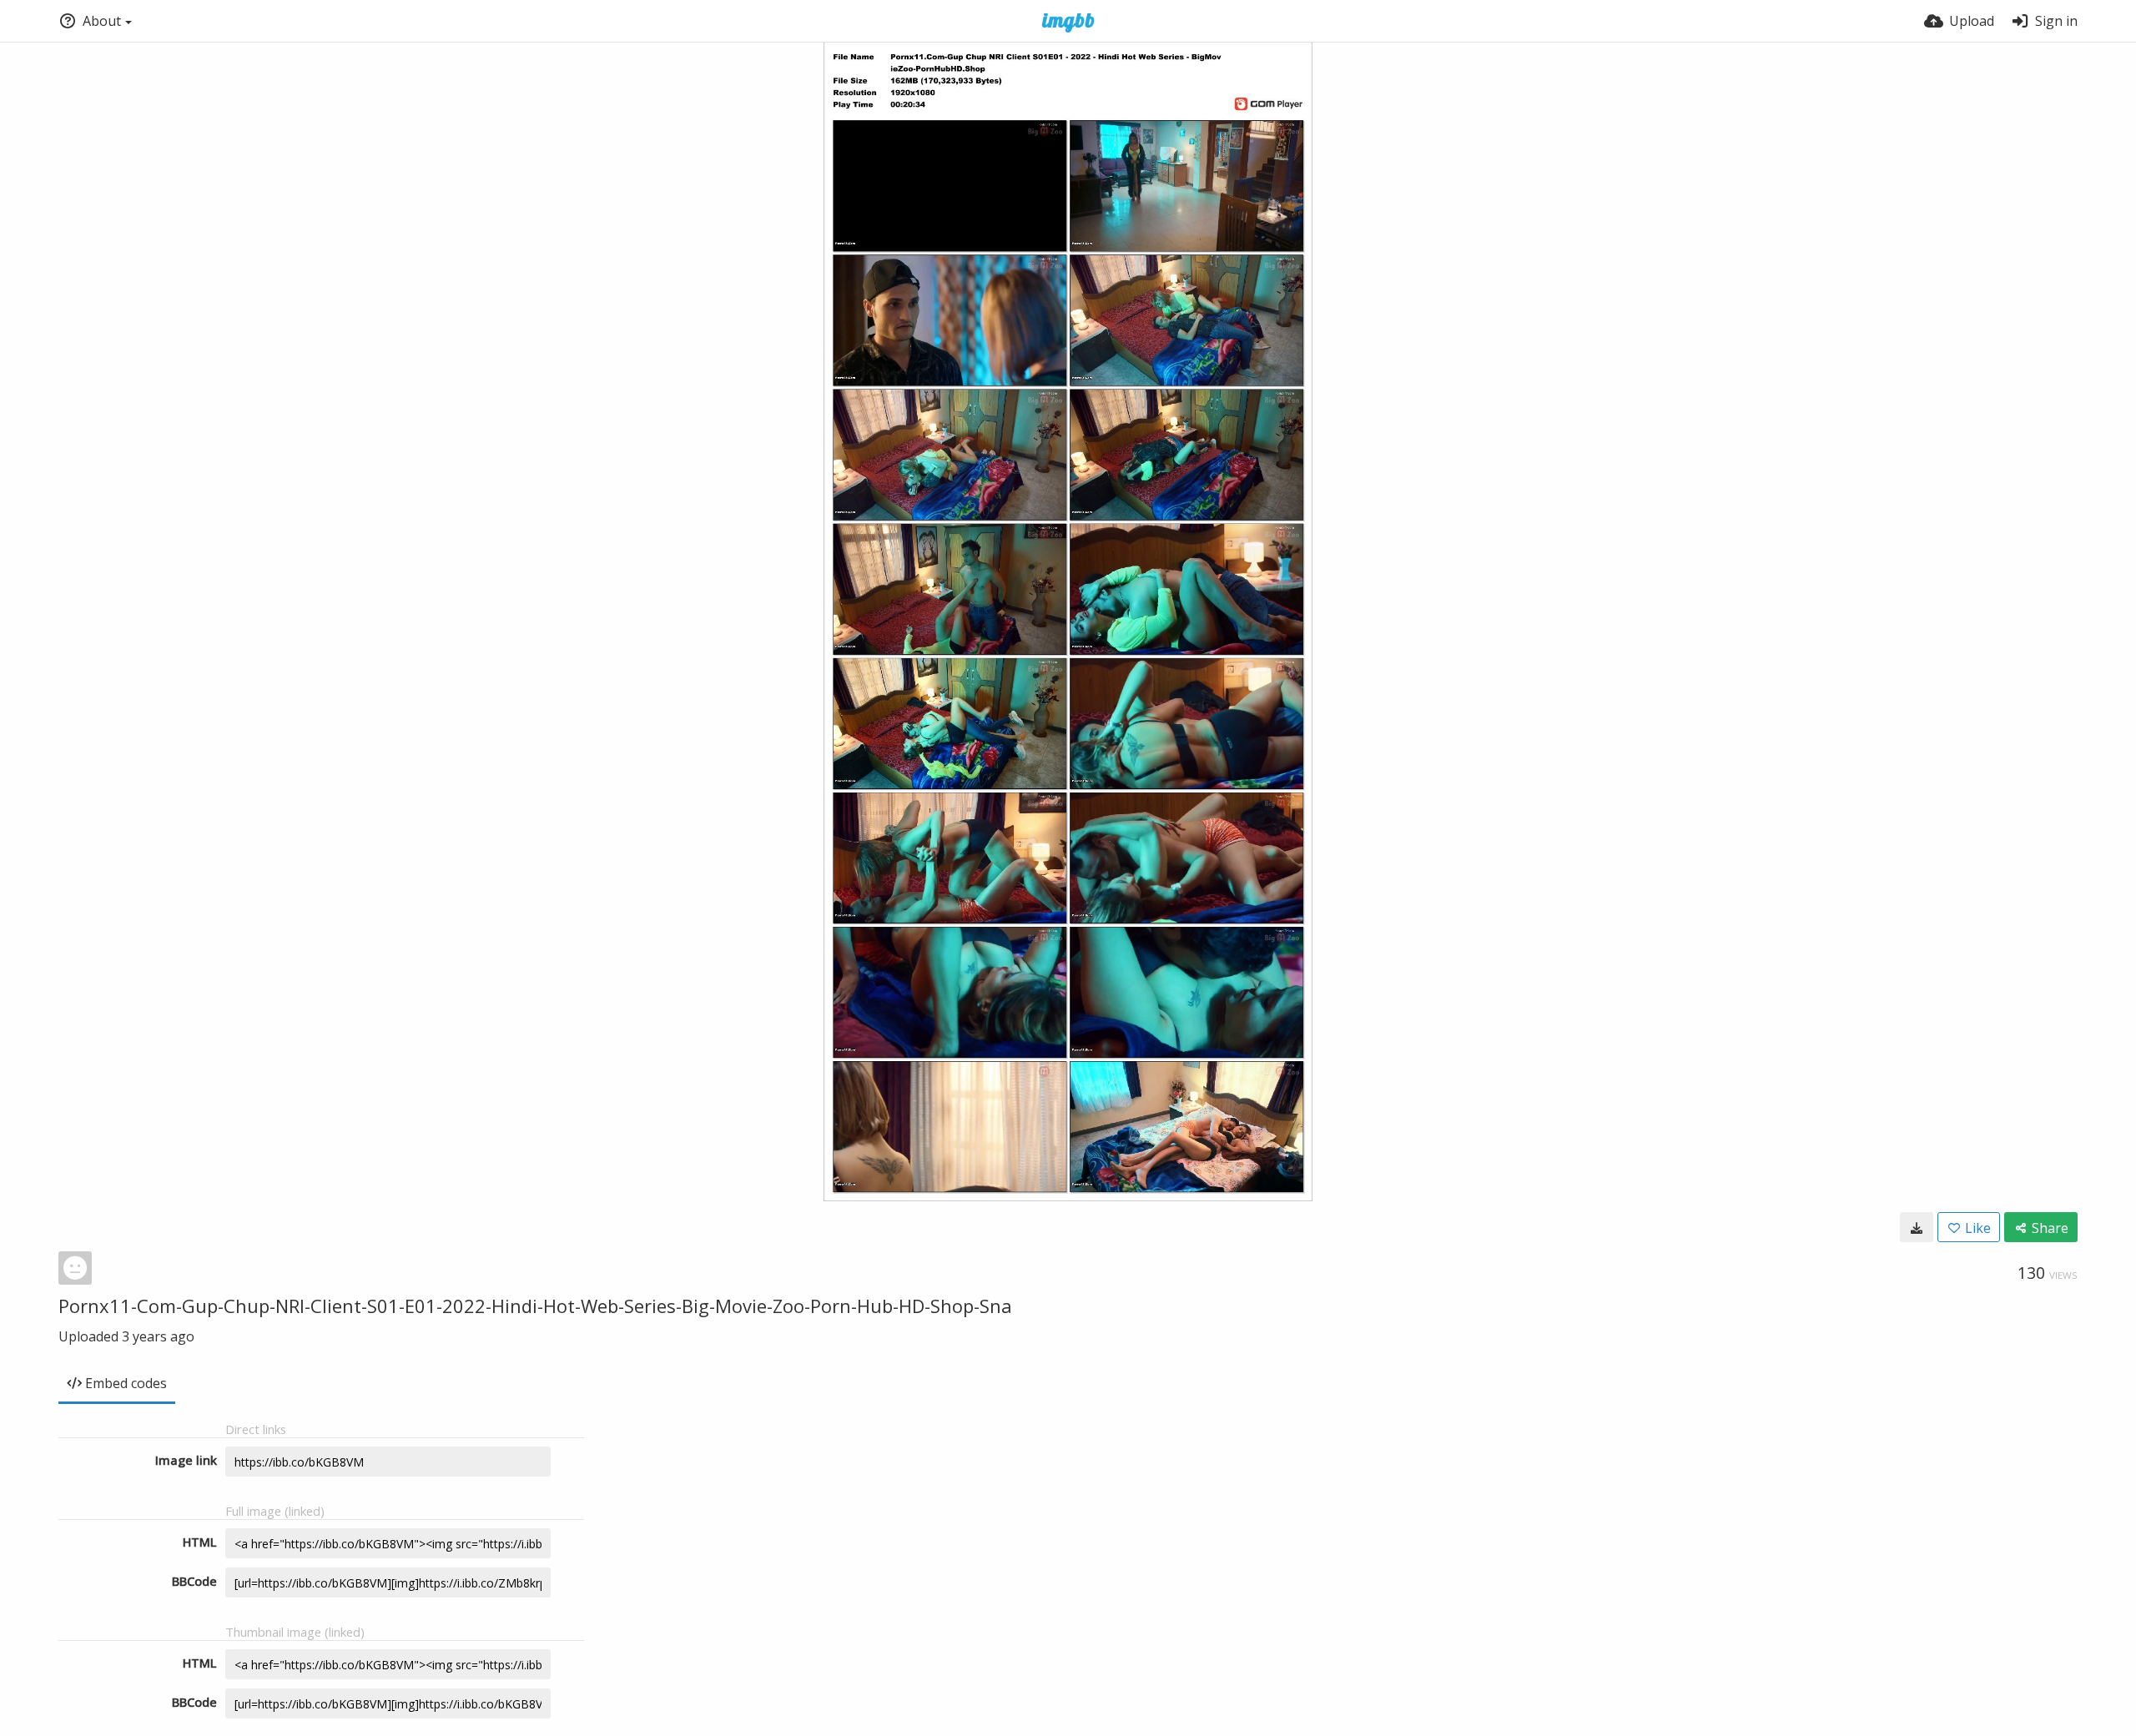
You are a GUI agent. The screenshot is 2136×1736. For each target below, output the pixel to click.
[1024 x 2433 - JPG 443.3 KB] (1917, 1227)
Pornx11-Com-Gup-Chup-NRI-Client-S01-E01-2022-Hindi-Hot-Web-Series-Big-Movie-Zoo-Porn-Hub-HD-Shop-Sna (535, 1306)
